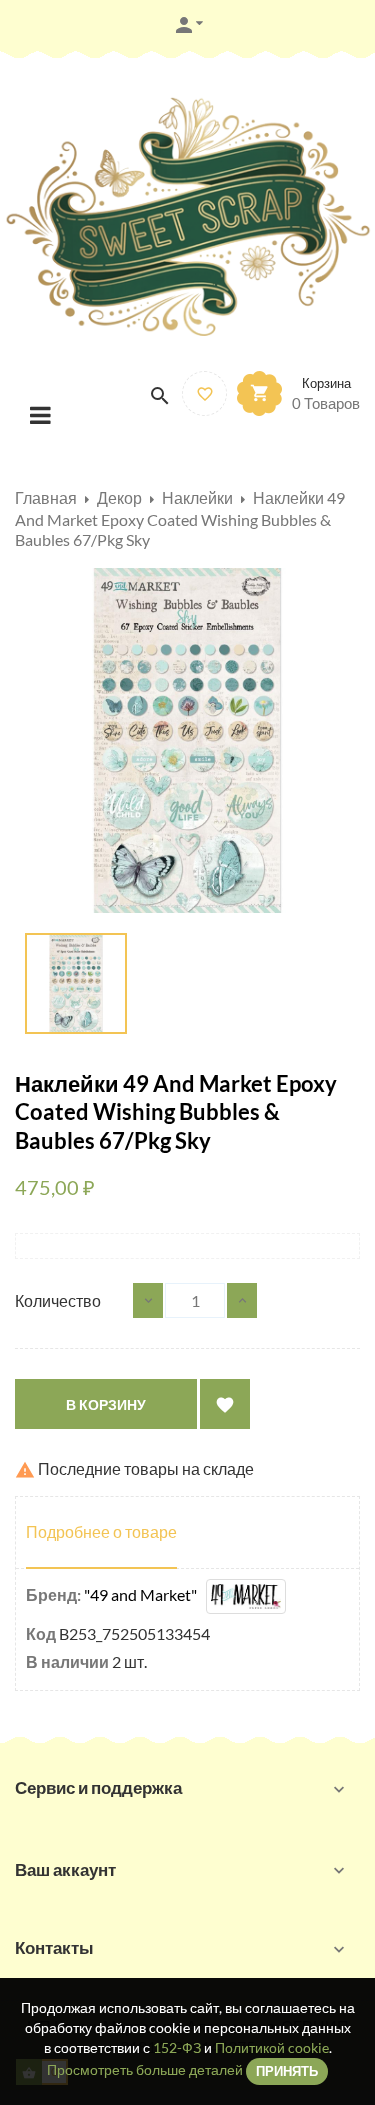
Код (41, 1633)
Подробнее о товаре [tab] (101, 1531)
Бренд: (53, 1594)
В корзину (106, 1404)
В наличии (67, 1661)
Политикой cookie (272, 2047)
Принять (287, 2071)
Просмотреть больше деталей (145, 2069)
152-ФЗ (177, 2047)
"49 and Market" (145, 1594)
